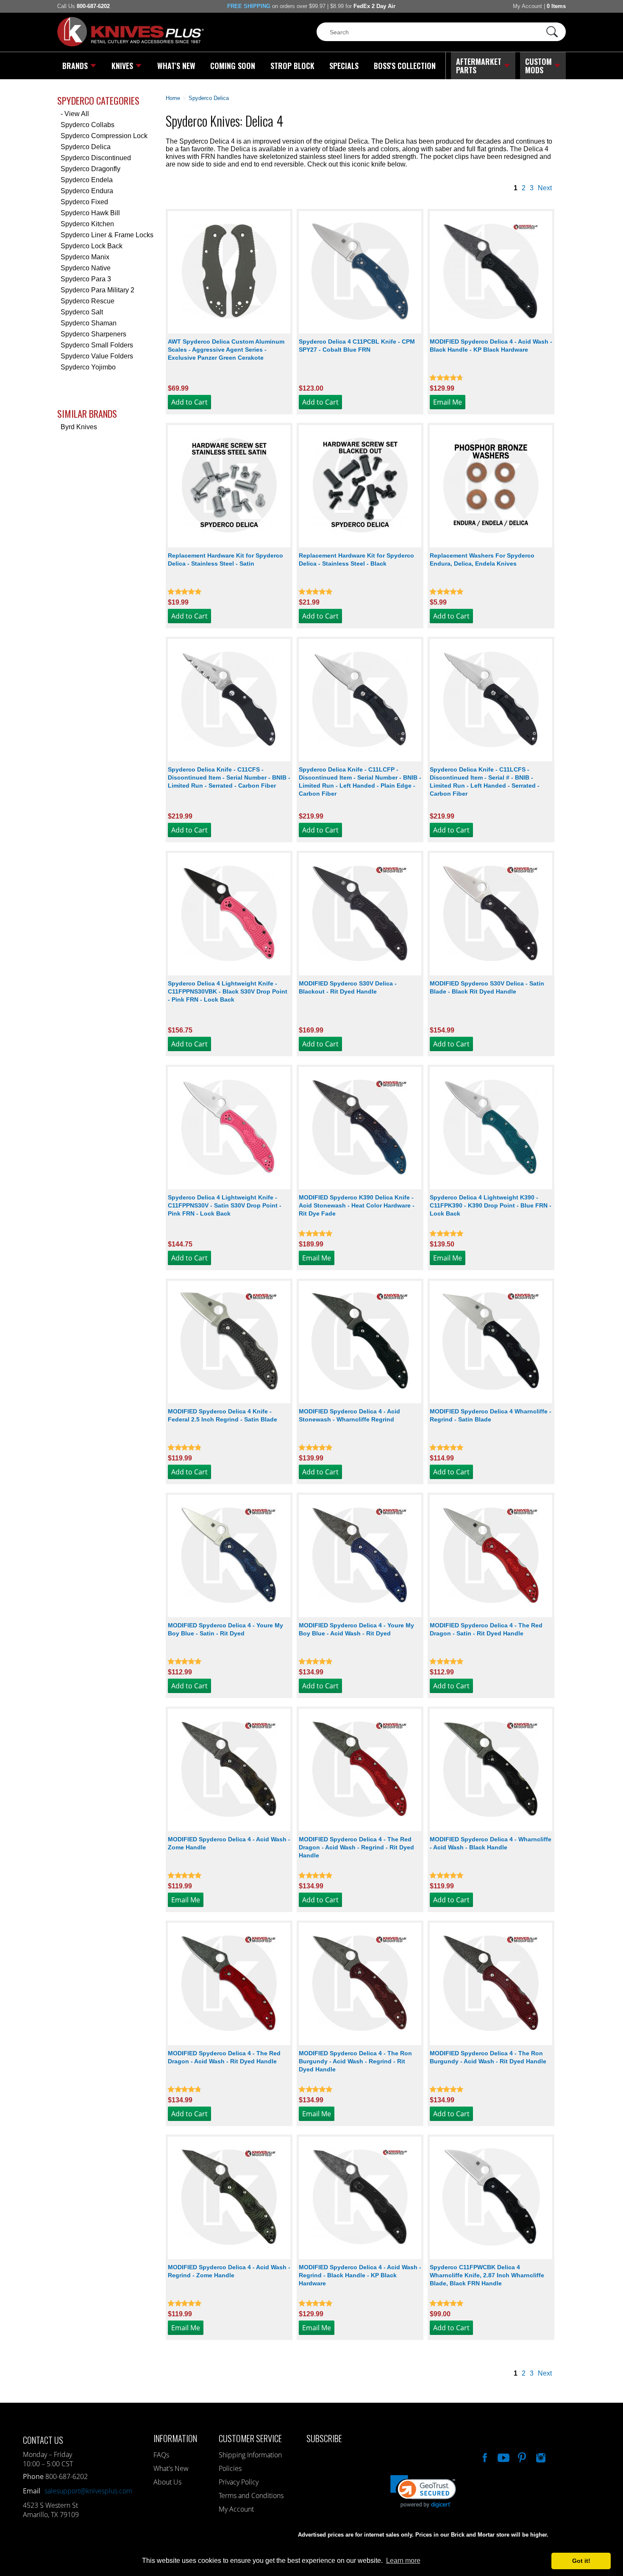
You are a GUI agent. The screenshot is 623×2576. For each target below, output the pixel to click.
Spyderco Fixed (84, 202)
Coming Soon (233, 66)
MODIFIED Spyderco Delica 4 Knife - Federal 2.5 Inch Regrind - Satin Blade (222, 1415)
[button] (623, 2574)
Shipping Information (250, 2455)
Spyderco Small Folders (97, 345)
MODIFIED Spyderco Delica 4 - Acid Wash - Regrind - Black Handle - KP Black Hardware (360, 2275)
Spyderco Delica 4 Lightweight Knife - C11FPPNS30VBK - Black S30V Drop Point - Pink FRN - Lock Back (228, 991)
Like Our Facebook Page (484, 2457)
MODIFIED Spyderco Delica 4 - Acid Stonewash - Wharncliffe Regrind (349, 1415)
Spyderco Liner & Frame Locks (107, 235)
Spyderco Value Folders (97, 356)
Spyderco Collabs (88, 125)
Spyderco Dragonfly (90, 169)
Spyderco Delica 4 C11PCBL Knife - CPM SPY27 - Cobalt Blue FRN (357, 346)
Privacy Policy (239, 2482)
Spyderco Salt (82, 312)
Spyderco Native (86, 268)
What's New (176, 66)
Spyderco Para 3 (86, 279)
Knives (122, 66)
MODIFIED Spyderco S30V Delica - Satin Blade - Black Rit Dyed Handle (487, 987)
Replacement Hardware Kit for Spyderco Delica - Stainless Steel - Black (356, 559)
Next (545, 188)
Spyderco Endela (87, 180)
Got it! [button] (581, 2561)
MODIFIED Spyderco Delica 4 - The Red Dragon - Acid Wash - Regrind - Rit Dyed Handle (356, 1847)
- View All (75, 114)
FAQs (161, 2455)
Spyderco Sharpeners (93, 334)
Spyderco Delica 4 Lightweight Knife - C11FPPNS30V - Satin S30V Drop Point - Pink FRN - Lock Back (225, 1205)
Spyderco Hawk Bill (90, 213)
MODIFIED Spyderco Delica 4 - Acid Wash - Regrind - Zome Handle (229, 2271)
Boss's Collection (405, 66)
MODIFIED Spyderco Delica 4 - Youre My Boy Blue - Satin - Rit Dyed (225, 1629)
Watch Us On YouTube (503, 2457)
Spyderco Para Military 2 (97, 290)
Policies (230, 2468)
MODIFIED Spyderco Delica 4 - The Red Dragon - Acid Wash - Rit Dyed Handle (224, 2057)
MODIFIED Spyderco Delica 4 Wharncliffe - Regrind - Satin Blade (491, 1415)
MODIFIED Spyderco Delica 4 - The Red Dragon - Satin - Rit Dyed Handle (486, 1629)
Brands (75, 66)
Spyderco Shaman (89, 323)
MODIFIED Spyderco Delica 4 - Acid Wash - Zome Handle (229, 1843)
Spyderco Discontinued (96, 158)
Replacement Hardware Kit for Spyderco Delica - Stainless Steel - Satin (225, 559)
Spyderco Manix (85, 257)
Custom (538, 66)
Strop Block (292, 66)
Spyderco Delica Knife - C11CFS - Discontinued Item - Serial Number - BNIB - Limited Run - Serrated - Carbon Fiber (229, 777)
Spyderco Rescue (88, 301)
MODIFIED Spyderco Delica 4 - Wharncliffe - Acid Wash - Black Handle (491, 1843)
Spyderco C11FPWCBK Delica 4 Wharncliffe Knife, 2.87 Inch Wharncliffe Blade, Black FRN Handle (487, 2275)
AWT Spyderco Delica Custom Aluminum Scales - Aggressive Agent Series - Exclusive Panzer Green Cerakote (226, 350)
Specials (344, 66)
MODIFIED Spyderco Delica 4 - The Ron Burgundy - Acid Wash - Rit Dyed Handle (488, 2057)
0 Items (556, 6)
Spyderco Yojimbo (88, 367)
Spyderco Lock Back (92, 246)
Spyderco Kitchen (87, 224)
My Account (527, 6)
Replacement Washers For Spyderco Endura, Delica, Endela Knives (482, 559)
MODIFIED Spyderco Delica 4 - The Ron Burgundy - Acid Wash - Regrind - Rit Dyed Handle (355, 2061)
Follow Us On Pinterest (521, 2457)
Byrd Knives (79, 427)
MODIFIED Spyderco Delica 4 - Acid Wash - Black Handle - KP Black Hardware (491, 346)
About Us (167, 2482)
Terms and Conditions (251, 2495)
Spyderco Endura (87, 191)
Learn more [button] (403, 2561)
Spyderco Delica (86, 147)
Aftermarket (479, 66)
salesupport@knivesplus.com (88, 2491)
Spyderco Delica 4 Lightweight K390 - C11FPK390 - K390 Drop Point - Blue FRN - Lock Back (491, 1205)
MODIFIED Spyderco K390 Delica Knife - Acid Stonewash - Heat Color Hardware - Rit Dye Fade (357, 1205)
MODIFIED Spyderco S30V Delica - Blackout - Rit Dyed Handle (348, 987)
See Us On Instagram (540, 2457)
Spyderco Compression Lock (104, 136)
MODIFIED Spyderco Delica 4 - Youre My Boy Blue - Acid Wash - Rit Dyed (356, 1629)
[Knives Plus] (131, 44)
